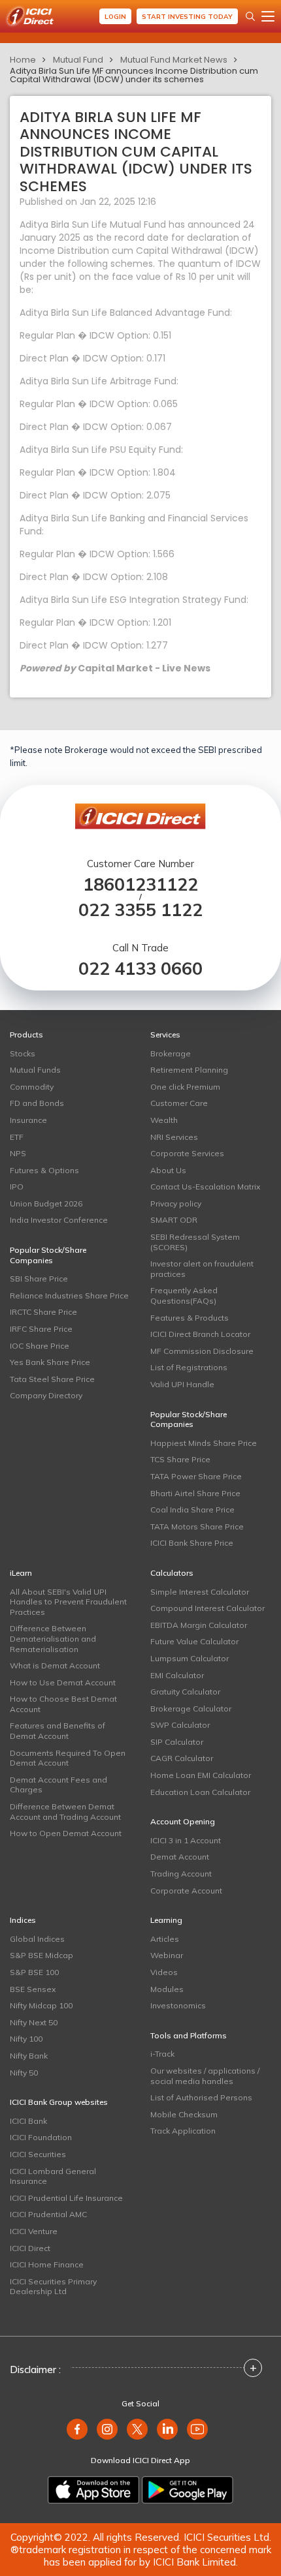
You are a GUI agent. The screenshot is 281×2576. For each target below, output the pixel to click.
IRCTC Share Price (43, 1312)
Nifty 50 (24, 2073)
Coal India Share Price (192, 1510)
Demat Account (180, 1857)
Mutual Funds (35, 1070)
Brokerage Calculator (191, 1709)
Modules (167, 1989)
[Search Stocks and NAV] (250, 16)
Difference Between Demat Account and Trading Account (65, 1812)
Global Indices (37, 1939)
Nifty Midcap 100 (41, 2005)
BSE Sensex (33, 1989)
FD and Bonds (37, 1103)
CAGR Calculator (182, 1758)
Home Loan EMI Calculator (201, 1775)
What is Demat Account (55, 1665)
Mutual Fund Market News (174, 60)
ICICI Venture (34, 2231)
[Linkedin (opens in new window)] (167, 2429)
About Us (168, 1170)
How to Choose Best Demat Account (63, 1704)
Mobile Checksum (184, 2114)
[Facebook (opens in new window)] (77, 2429)
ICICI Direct (30, 2248)
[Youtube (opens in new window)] (197, 2429)
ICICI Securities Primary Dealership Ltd (53, 2287)
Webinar (167, 1955)
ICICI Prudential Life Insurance (66, 2198)
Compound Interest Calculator (207, 1608)
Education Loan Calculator (200, 1792)
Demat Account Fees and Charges (58, 1785)
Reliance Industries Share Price (69, 1296)
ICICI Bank (28, 2121)
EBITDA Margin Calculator (199, 1625)
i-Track (162, 2054)
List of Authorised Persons (201, 2097)
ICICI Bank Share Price (192, 1543)
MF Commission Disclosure (202, 1351)
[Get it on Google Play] (188, 2490)
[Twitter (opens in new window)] (137, 2429)
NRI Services (174, 1137)
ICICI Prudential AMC (48, 2214)
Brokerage (171, 1053)
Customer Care (179, 1103)
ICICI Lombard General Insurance (53, 2176)
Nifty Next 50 (34, 2022)
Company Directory (46, 1395)
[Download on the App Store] (93, 2490)
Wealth (164, 1120)
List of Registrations (189, 1367)
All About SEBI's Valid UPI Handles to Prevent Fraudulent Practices (68, 1602)
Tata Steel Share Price (52, 1379)
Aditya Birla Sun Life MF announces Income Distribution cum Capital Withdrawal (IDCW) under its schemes (134, 75)
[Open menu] (268, 16)
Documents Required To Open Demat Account (68, 1758)
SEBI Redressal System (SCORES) (195, 1242)
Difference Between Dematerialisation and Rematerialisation (53, 1638)
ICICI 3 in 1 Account (186, 1840)
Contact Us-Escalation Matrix (205, 1187)
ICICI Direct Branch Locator (200, 1334)
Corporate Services (187, 1153)
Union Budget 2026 (46, 1204)
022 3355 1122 (140, 910)
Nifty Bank (29, 2056)
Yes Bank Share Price (50, 1362)
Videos (164, 1972)
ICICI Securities (38, 2154)
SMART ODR (174, 1220)
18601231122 (140, 884)
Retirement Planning (189, 1070)
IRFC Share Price (41, 1329)
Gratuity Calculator (185, 1692)
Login (115, 17)
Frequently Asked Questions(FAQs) (184, 1296)
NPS (18, 1153)
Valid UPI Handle (182, 1384)
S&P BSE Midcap (41, 1955)
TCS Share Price (180, 1459)
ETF (17, 1137)
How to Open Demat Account (66, 1833)
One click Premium (185, 1087)
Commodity (32, 1087)
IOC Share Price (40, 1346)
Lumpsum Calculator (190, 1658)
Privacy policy (176, 1204)
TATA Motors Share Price (197, 1526)
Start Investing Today (187, 17)
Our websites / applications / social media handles (205, 2076)
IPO (17, 1187)
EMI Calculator (177, 1675)
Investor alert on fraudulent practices (202, 1269)
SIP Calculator (177, 1742)
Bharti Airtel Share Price (195, 1493)
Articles (165, 1939)
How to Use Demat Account (63, 1682)
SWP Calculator (180, 1725)
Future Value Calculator (194, 1641)
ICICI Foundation (41, 2137)
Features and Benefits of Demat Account (58, 1731)
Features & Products (190, 1318)
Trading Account (181, 1874)
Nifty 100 (26, 2039)
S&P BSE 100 (34, 1972)
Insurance (28, 1120)
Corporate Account (186, 1891)
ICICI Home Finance (47, 2264)
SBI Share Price (39, 1279)
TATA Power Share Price (196, 1476)
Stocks (23, 1053)
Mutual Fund (78, 60)
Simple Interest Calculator (200, 1592)
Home (23, 60)
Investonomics (178, 2005)
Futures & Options (44, 1170)
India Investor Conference (59, 1220)
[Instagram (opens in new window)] (107, 2429)
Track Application (183, 2131)
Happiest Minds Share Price (204, 1443)
